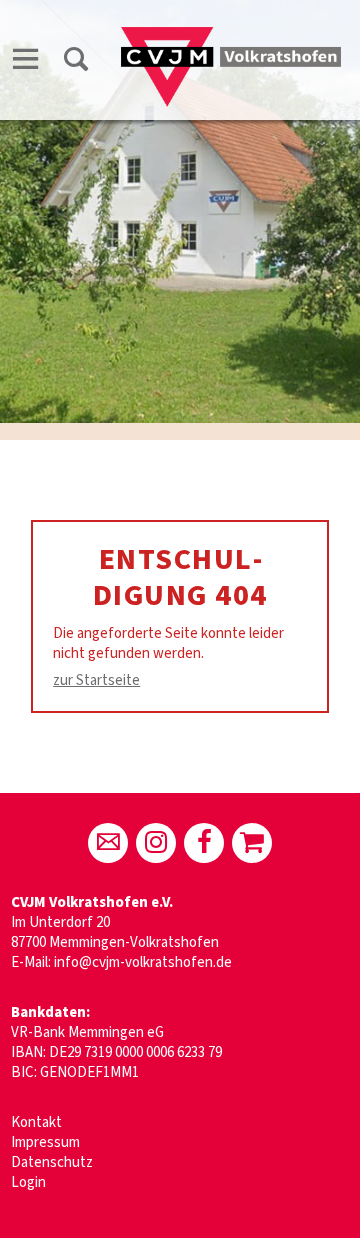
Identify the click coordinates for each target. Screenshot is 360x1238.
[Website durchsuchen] (76, 62)
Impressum (45, 1142)
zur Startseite (96, 680)
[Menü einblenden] (26, 62)
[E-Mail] (108, 843)
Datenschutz (52, 1162)
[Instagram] (156, 843)
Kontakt (36, 1122)
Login (28, 1182)
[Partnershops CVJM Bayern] (252, 843)
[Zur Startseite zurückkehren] (230, 36)
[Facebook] (204, 843)
